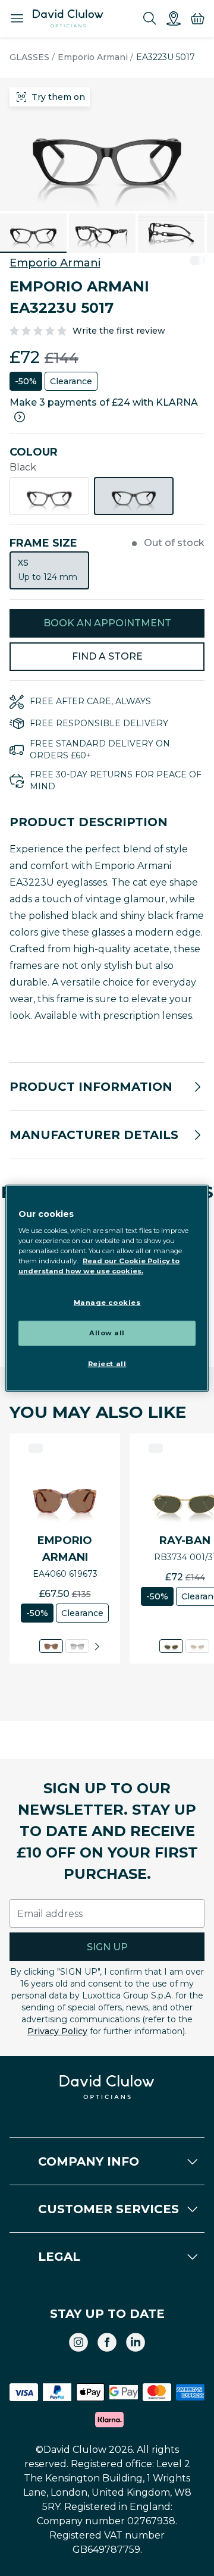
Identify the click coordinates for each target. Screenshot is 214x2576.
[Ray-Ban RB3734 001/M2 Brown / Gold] (197, 1646)
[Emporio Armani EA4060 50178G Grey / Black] (77, 1646)
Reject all (107, 1364)
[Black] (134, 496)
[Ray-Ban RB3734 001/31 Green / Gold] (171, 1646)
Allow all (107, 1333)
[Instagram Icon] (78, 2342)
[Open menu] (17, 18)
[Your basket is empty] (197, 18)
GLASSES (29, 57)
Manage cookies (107, 1303)
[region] (107, 1288)
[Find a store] (174, 18)
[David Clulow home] (107, 2087)
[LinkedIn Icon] (136, 2342)
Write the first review (119, 331)
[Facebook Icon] (107, 2342)
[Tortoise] (49, 496)
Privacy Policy (57, 2031)
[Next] (97, 1646)
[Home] (68, 18)
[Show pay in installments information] (20, 417)
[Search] (150, 18)
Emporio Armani (93, 57)
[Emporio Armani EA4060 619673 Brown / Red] (51, 1646)
